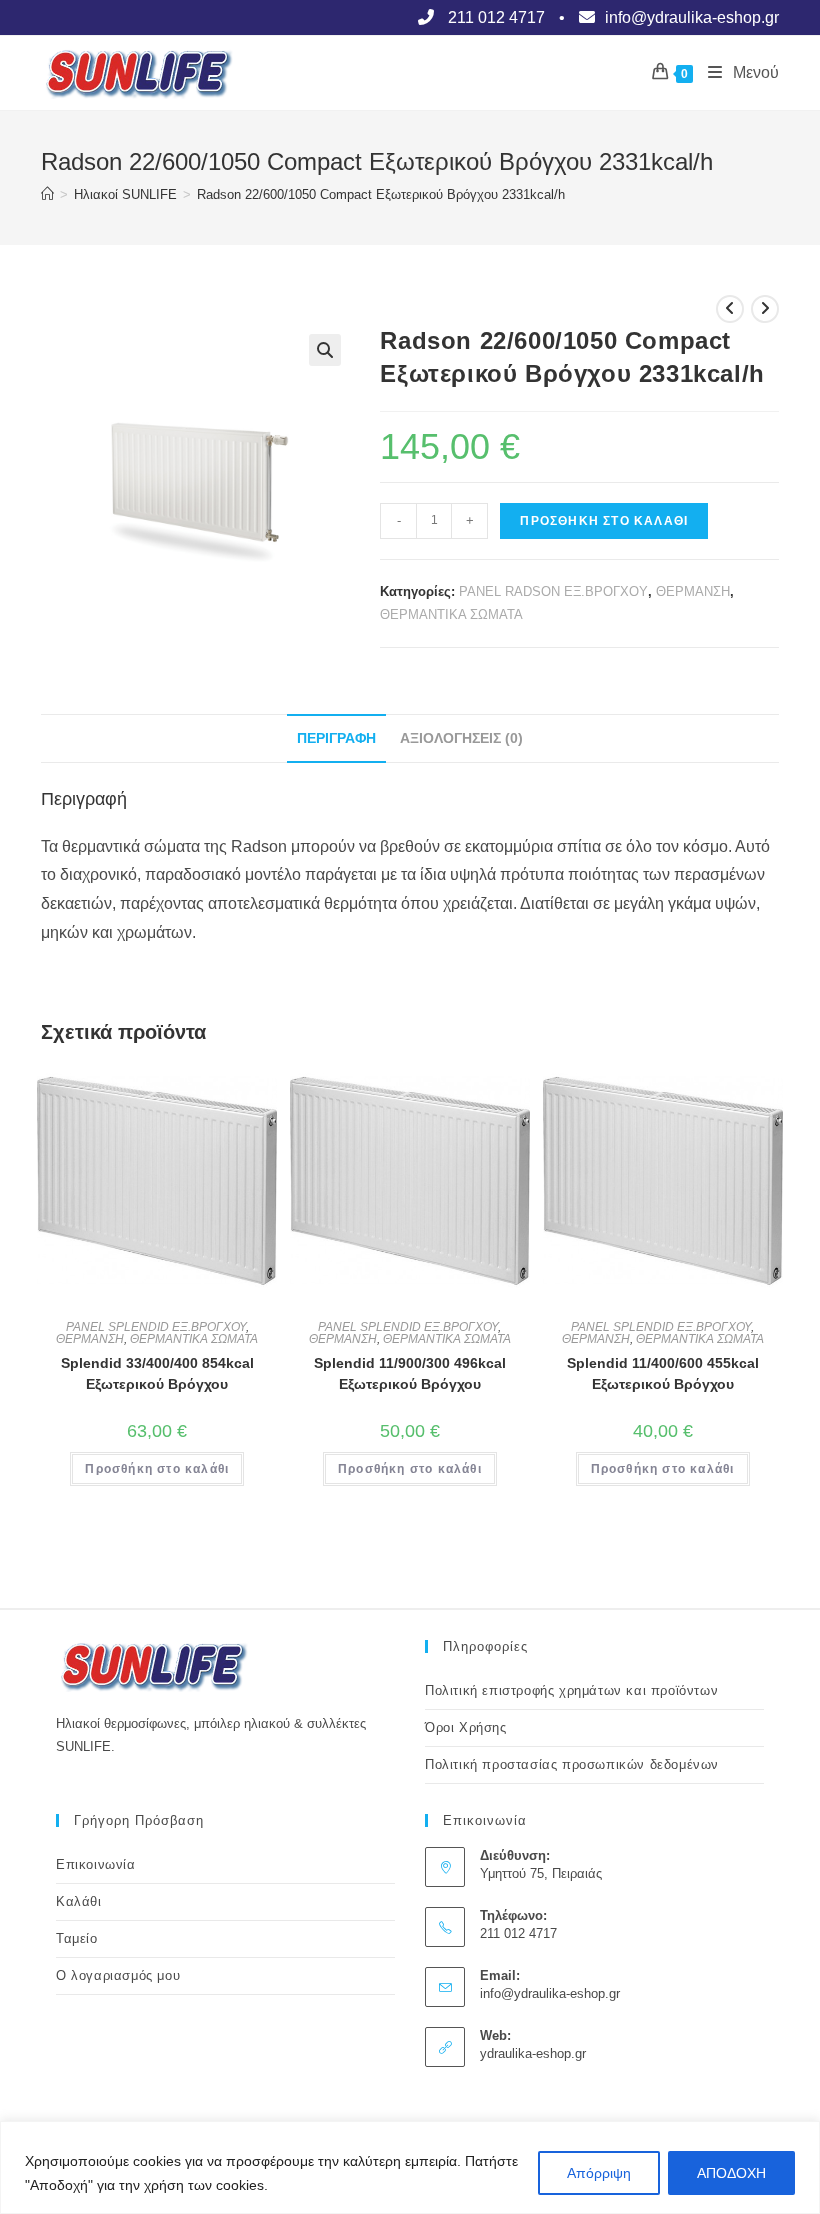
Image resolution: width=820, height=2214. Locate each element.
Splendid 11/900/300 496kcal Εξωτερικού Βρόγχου (410, 1373)
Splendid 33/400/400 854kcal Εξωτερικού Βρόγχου (157, 1373)
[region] (410, 2167)
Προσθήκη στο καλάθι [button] (157, 1469)
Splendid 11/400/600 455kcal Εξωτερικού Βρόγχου (663, 1373)
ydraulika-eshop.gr (533, 2053)
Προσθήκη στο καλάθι (604, 521)
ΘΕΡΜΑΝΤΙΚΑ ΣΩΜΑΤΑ (451, 614)
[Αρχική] (47, 194)
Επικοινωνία (96, 1864)
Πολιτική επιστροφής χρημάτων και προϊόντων (571, 1690)
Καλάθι (79, 1901)
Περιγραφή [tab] (336, 738)
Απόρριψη (599, 2173)
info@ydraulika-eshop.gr (550, 1993)
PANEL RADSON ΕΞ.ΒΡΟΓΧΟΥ (553, 591)
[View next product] (765, 309)
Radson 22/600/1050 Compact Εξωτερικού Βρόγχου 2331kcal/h (381, 194)
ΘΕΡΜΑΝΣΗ (693, 591)
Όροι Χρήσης (466, 1727)
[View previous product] (730, 309)
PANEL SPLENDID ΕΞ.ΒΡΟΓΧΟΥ (156, 1327)
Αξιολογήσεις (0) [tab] (461, 738)
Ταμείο (77, 1938)
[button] (325, 350)
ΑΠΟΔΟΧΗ (731, 2173)
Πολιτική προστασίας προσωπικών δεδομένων (572, 1764)
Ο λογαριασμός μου (118, 1975)
